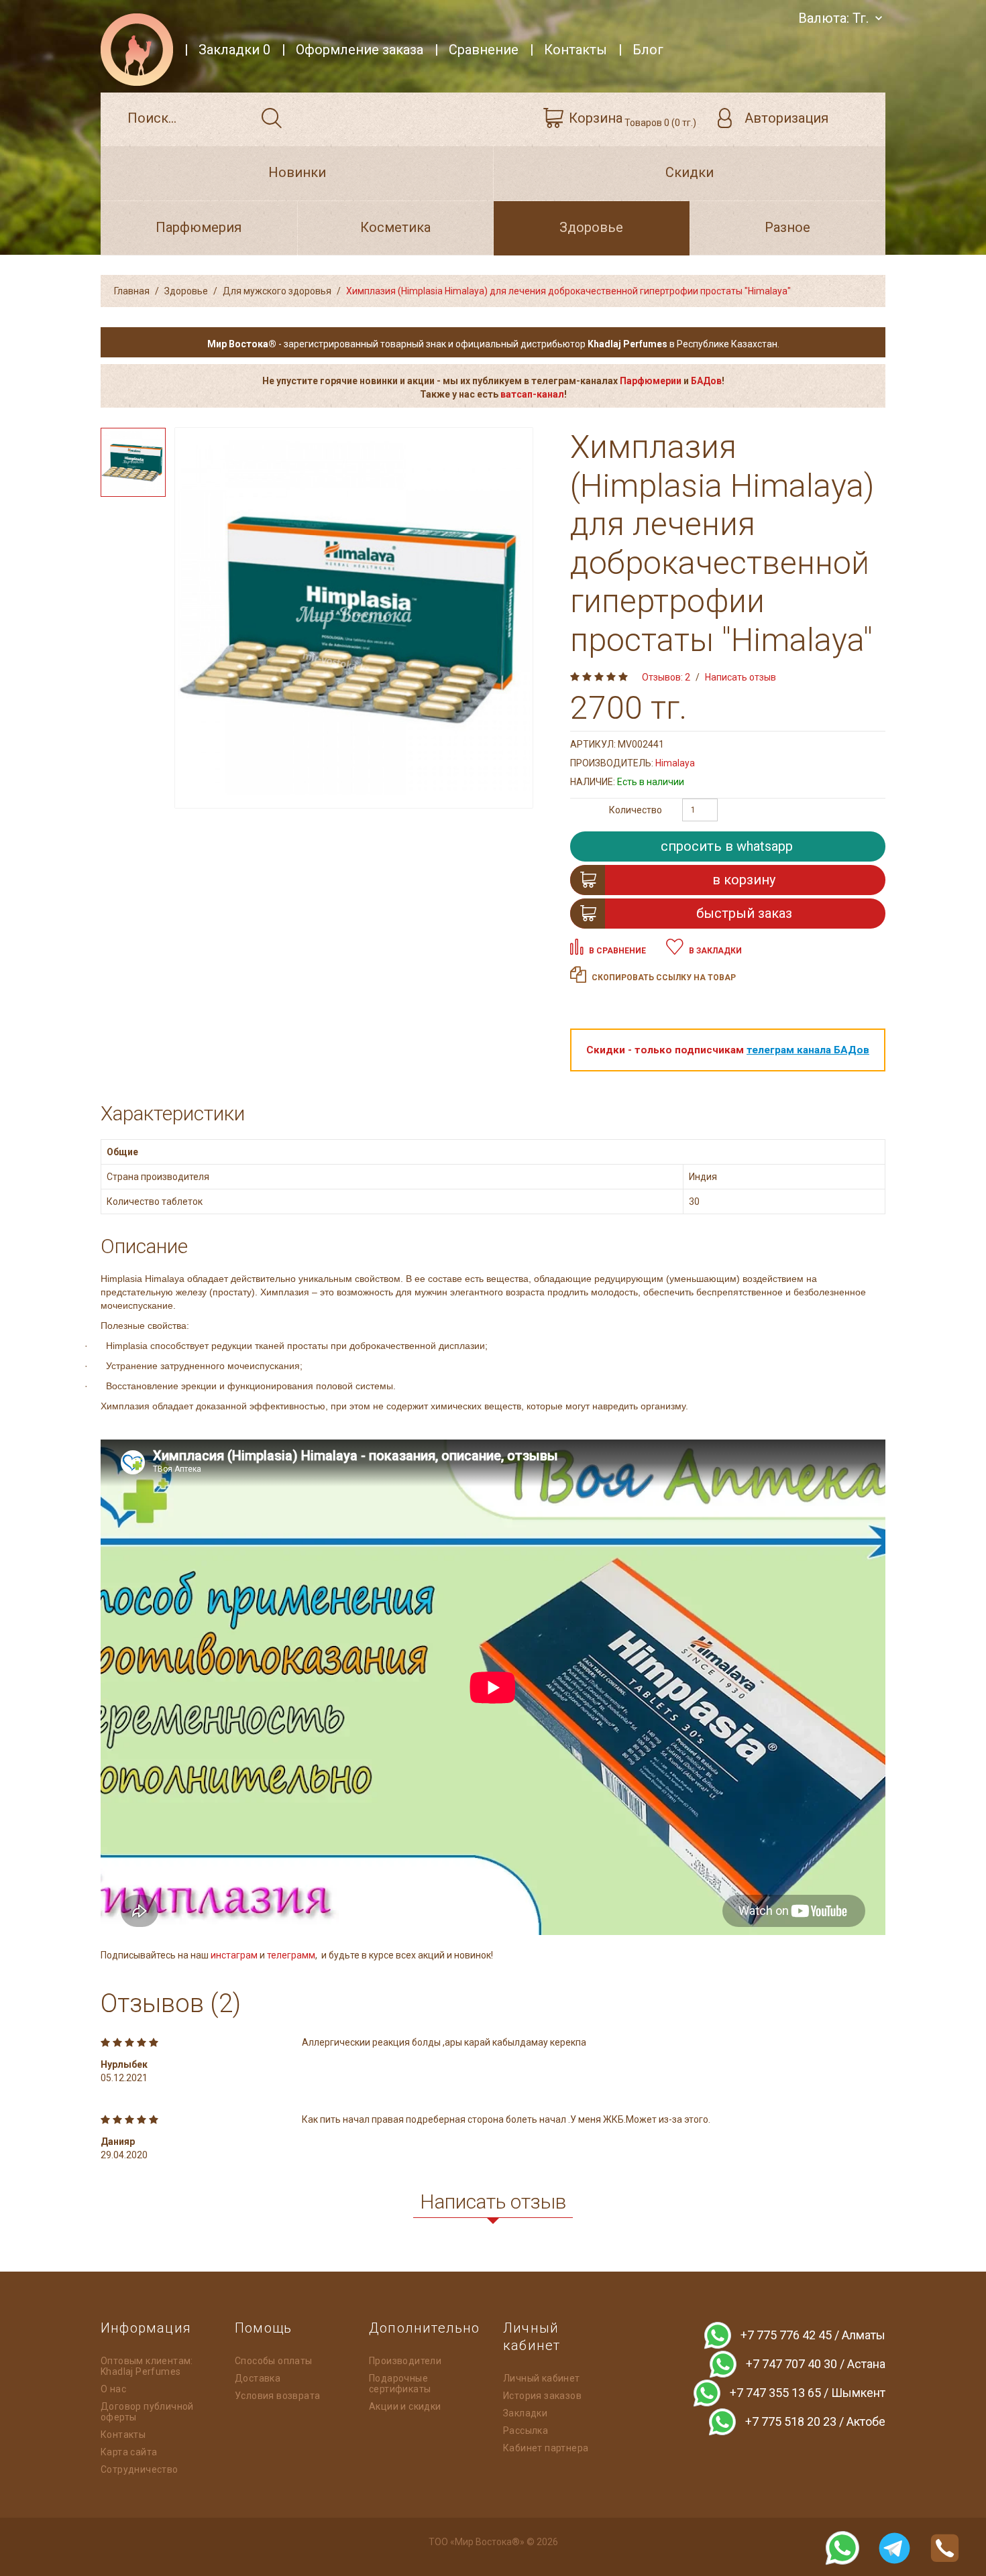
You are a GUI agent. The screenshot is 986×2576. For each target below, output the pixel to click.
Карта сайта (129, 2452)
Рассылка (526, 2431)
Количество (636, 810)
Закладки (525, 2413)
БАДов (706, 381)
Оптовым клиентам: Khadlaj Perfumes (147, 2366)
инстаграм (235, 1955)
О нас (113, 2389)
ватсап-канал (532, 394)
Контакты (123, 2435)
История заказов (542, 2396)
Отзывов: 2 (666, 677)
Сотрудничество (140, 2469)
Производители (405, 2361)
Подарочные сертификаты (400, 2384)
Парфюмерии (651, 381)
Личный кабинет (542, 2378)
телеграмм (291, 1955)
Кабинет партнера (546, 2448)
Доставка (258, 2378)
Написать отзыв (741, 677)
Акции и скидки (405, 2406)
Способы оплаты (274, 2361)
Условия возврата (277, 2396)
